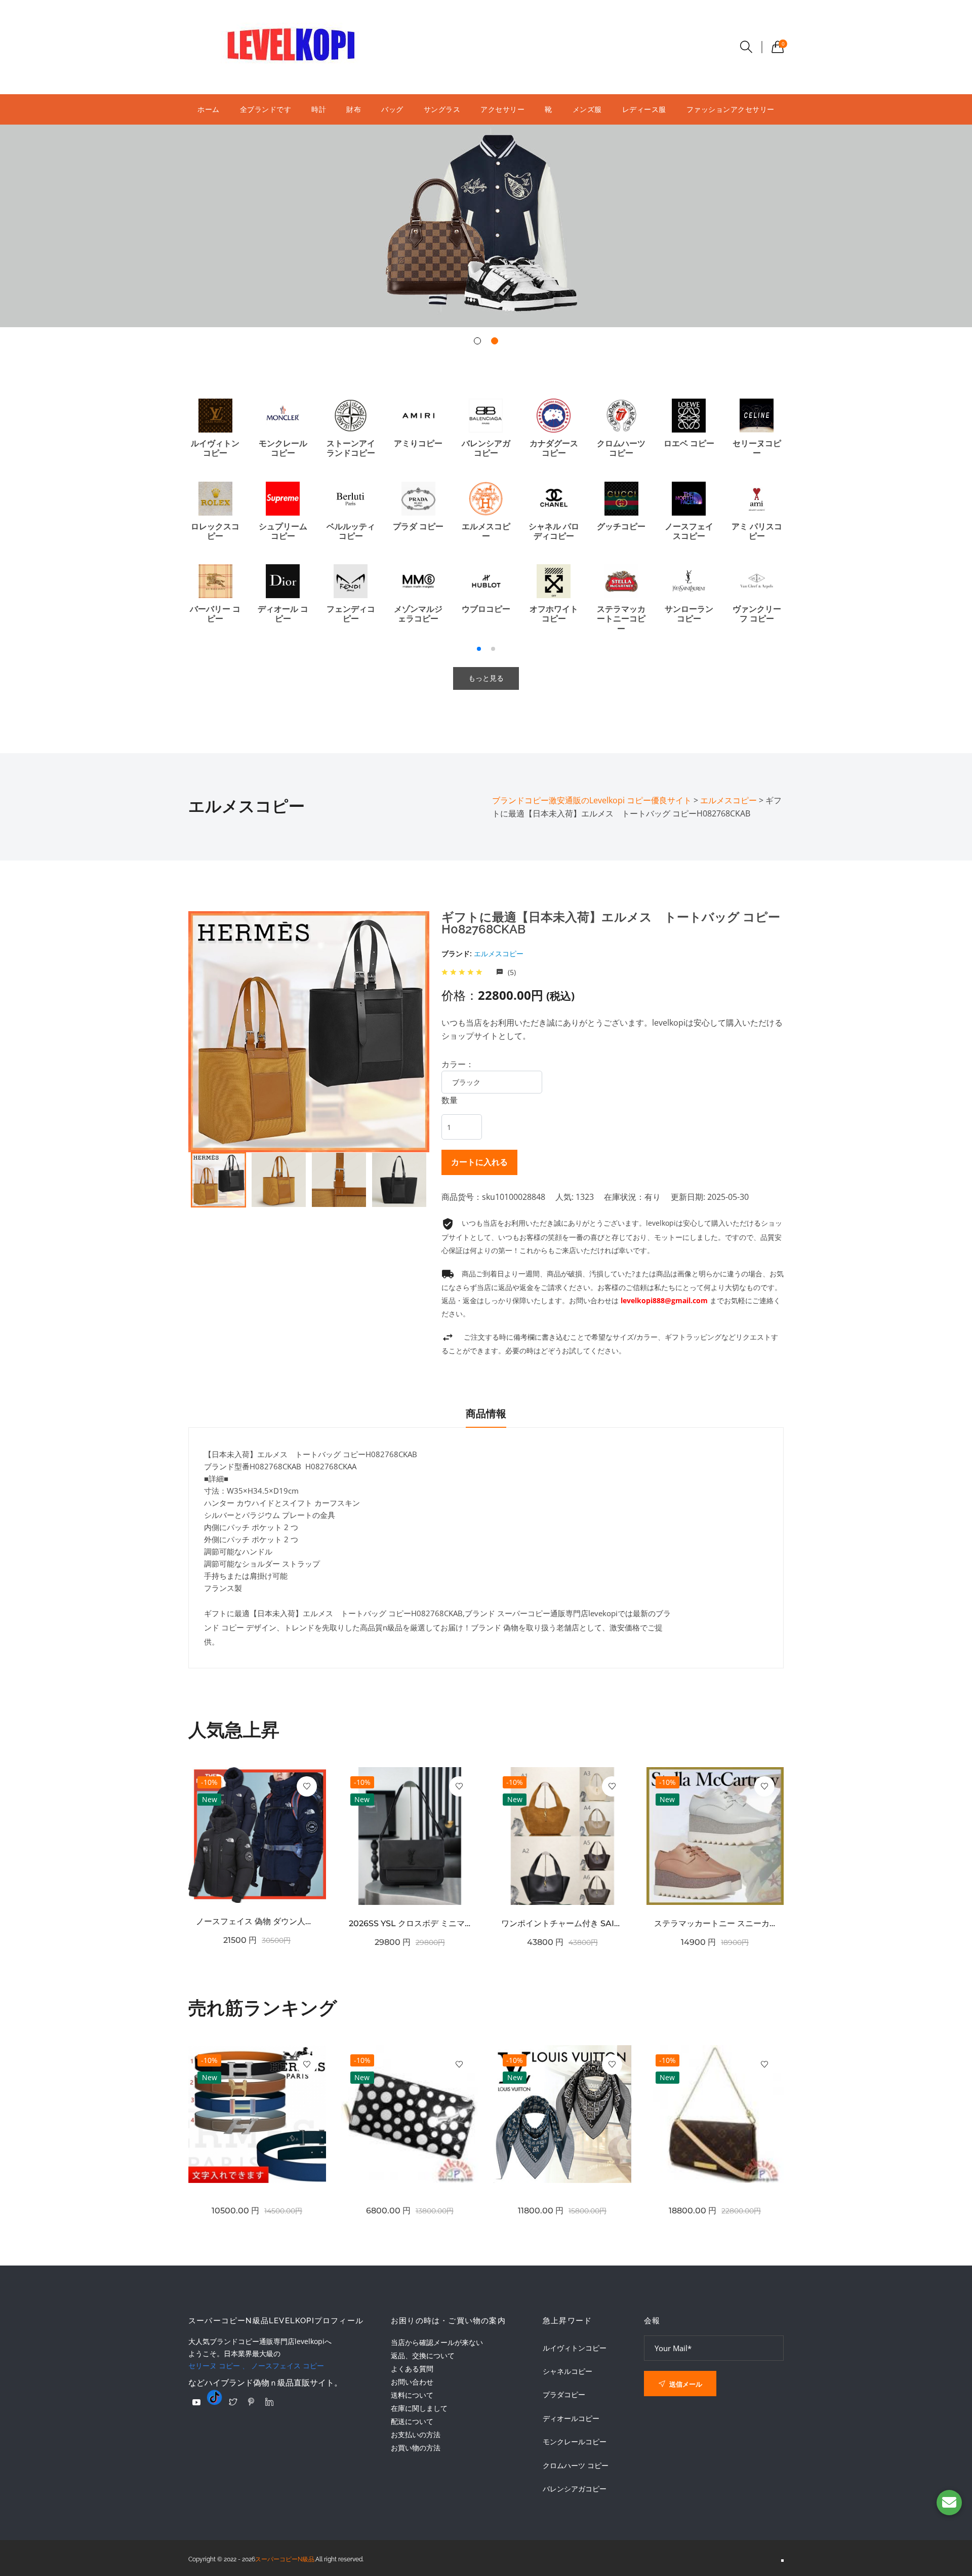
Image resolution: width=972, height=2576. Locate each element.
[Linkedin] (269, 2402)
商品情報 (486, 1414)
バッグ (392, 109)
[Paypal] (196, 2402)
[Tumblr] (215, 2397)
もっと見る (486, 678)
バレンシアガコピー (575, 2489)
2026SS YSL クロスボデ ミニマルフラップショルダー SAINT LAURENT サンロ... (410, 1923)
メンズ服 (587, 109)
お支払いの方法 (416, 2434)
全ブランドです (266, 109)
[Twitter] (233, 2402)
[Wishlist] (307, 1786)
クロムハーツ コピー (576, 2466)
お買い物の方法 (416, 2448)
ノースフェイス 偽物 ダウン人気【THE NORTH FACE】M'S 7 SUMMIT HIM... (257, 1921)
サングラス (442, 109)
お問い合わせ (412, 2382)
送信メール (685, 2384)
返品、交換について (423, 2355)
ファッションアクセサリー (731, 109)
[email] (949, 2503)
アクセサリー (502, 109)
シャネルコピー (568, 2371)
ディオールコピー (571, 2418)
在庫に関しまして (419, 2408)
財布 (354, 109)
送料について (412, 2395)
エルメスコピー (499, 953)
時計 (319, 109)
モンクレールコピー (575, 2442)
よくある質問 (412, 2369)
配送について (412, 2421)
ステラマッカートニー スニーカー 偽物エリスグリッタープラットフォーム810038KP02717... (715, 1923)
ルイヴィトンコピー (575, 2348)
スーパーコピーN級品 (285, 2559)
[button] (477, 341)
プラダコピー (564, 2395)
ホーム (209, 109)
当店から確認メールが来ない (437, 2342)
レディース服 (644, 109)
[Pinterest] (251, 2402)
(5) (511, 972)
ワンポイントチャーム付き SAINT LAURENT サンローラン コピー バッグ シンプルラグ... (562, 1923)
